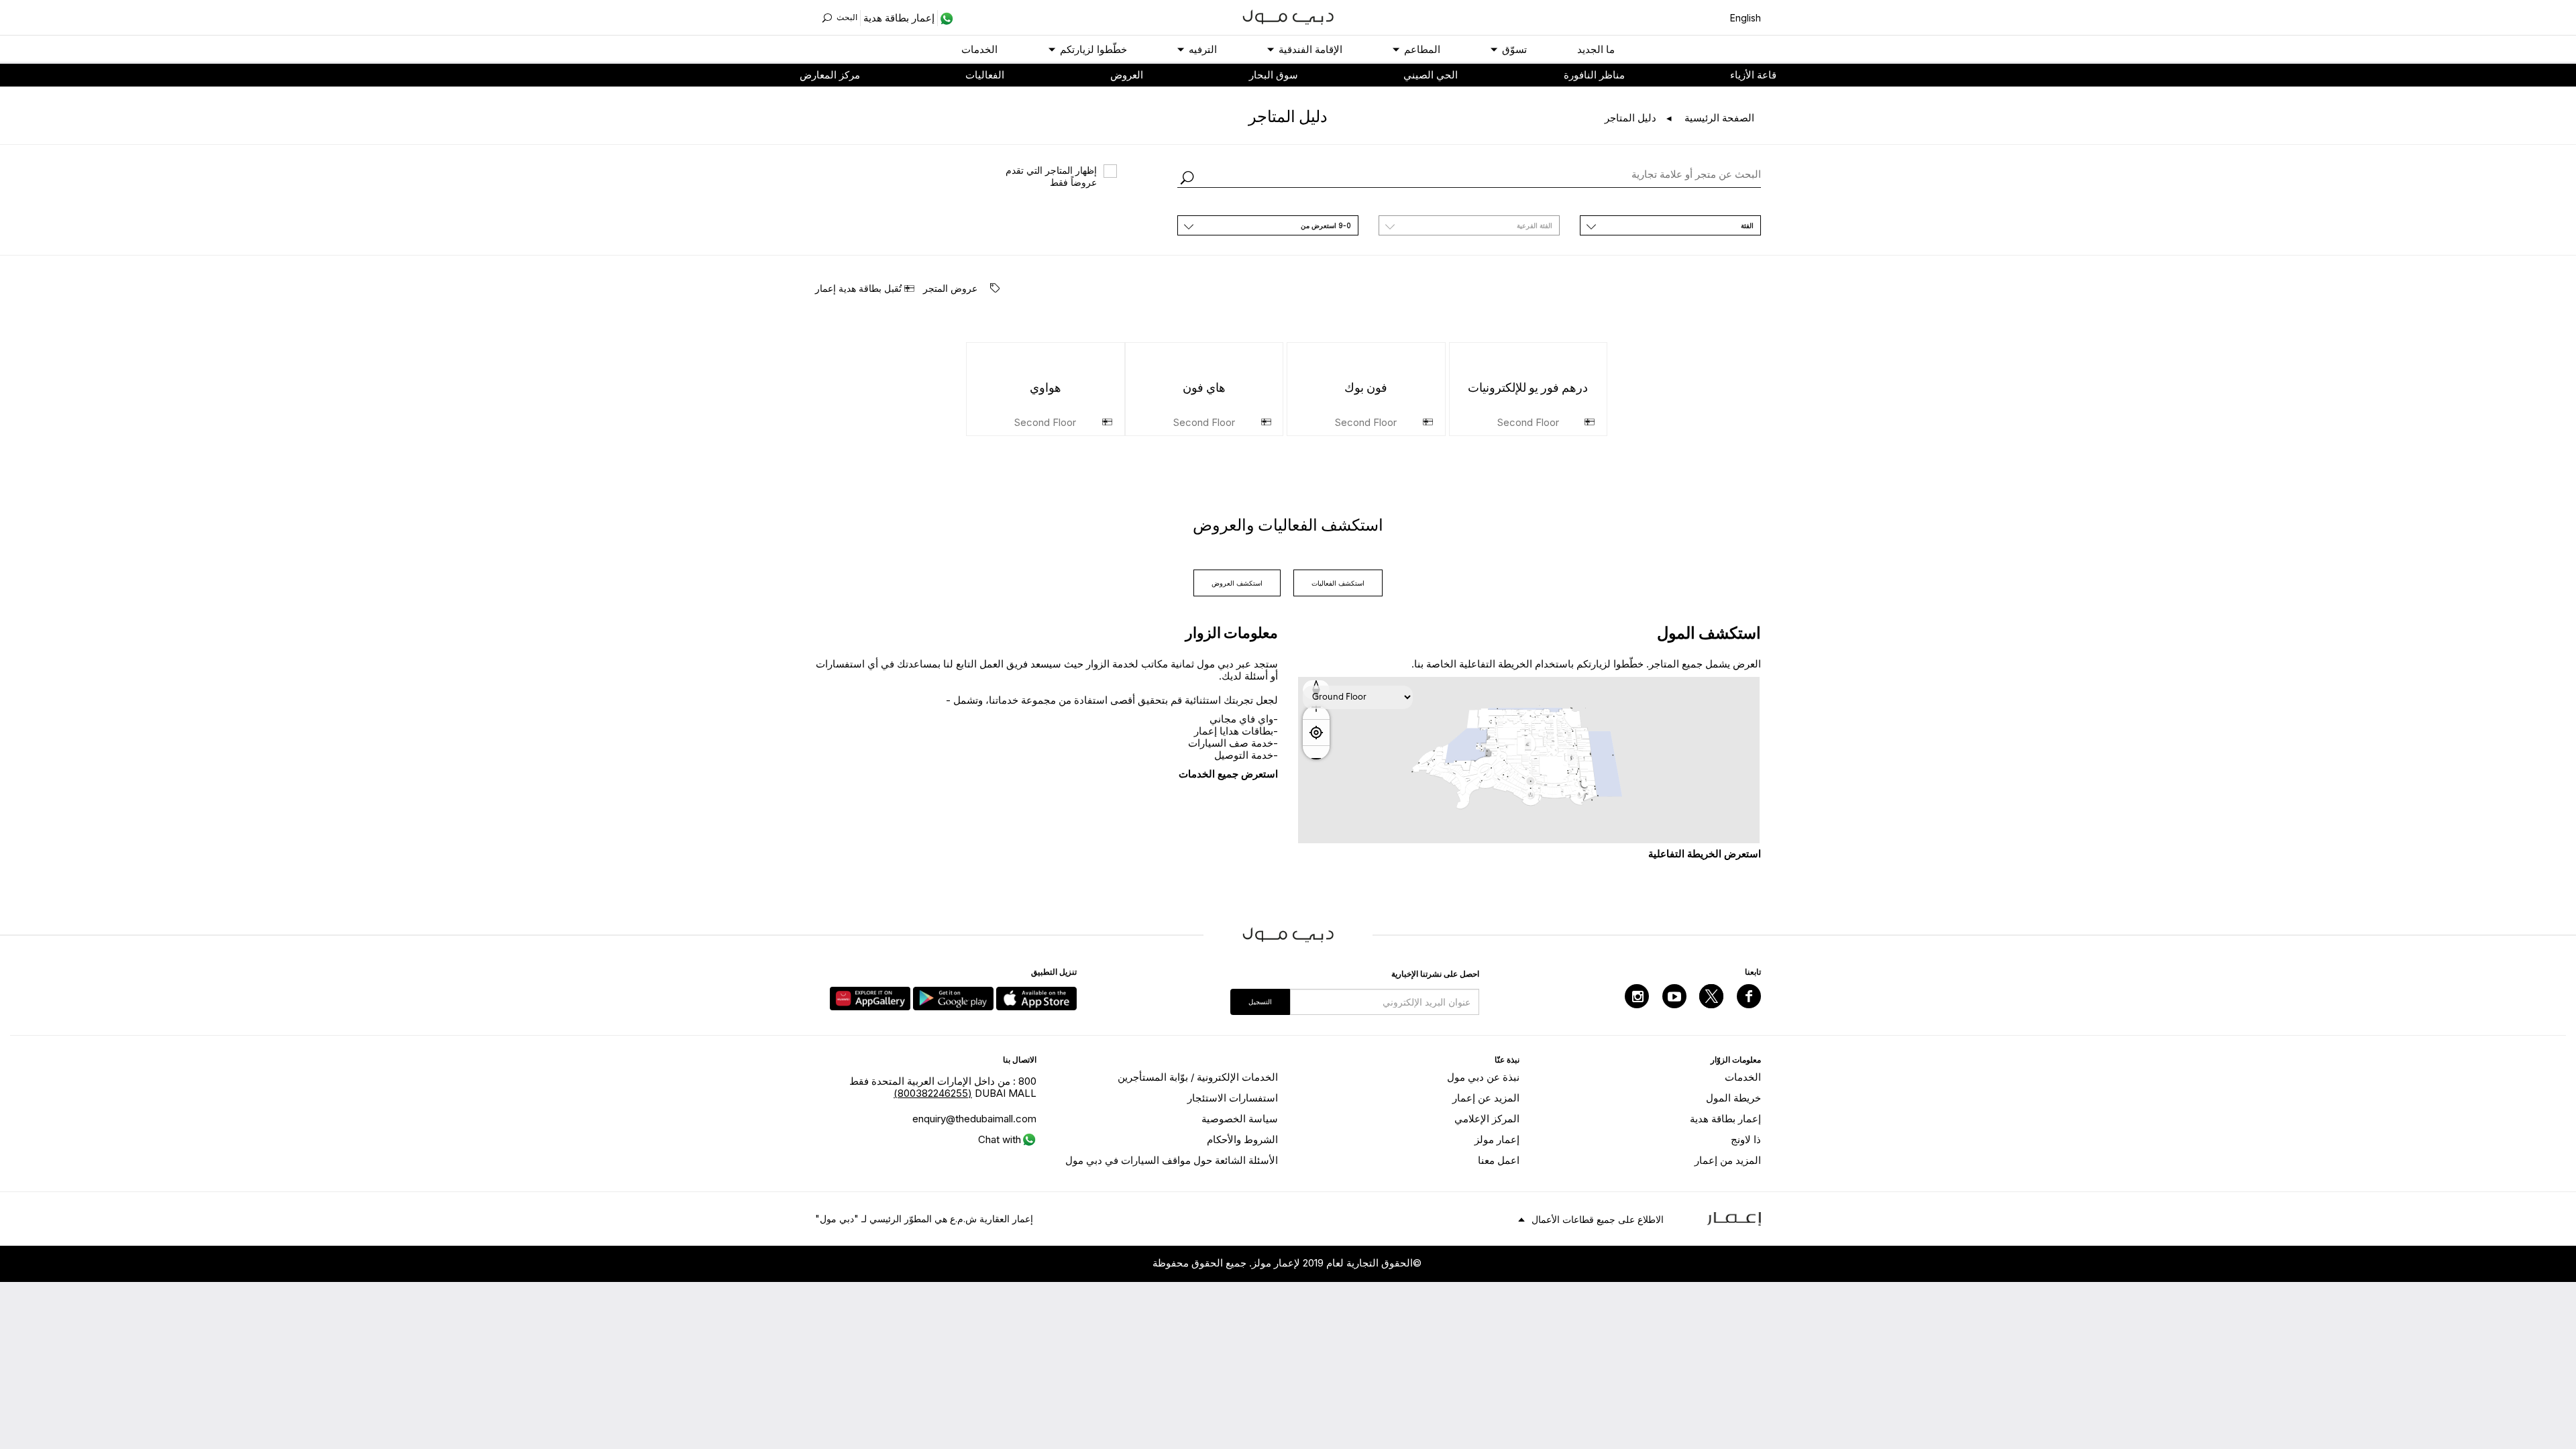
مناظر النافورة (1594, 75)
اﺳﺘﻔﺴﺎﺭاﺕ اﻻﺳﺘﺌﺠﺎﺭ (1233, 1098)
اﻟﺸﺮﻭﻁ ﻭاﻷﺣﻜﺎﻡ (1242, 1139)
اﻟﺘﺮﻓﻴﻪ (1203, 49)
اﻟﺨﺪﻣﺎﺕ (979, 49)
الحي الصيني (1431, 75)
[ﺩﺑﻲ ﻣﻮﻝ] (1288, 16)
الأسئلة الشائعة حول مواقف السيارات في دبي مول (1172, 1160)
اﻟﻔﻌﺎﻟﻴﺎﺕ (985, 75)
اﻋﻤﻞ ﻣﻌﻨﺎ (1499, 1160)
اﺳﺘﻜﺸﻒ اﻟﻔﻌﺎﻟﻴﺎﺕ (1338, 583)
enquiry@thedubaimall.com (974, 1119)
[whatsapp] (946, 18)
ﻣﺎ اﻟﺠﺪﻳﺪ (1596, 49)
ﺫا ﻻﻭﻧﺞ (1746, 1139)
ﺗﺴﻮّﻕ (1514, 49)
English (1746, 18)
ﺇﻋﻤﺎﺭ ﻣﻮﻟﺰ (1497, 1139)
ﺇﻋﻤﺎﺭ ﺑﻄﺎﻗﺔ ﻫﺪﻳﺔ (1725, 1119)
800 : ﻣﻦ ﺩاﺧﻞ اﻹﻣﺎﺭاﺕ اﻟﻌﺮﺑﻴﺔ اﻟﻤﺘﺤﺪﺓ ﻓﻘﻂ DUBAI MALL (943, 1087)
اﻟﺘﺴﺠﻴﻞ (1260, 1002)
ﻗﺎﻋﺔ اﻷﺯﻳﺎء (1753, 75)
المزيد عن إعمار (1486, 1098)
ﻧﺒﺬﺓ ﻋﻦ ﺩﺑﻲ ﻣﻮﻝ (1483, 1077)
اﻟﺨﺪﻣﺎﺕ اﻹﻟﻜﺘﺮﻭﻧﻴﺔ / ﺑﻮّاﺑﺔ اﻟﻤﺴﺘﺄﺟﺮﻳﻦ (1198, 1077)
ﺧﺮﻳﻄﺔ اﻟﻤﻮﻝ (1733, 1098)
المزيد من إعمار (1728, 1160)
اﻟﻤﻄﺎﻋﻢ (1422, 49)
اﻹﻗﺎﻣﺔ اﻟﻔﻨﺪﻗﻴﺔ (1310, 49)
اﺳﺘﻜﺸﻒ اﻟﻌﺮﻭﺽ (1237, 583)
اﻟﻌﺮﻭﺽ (1127, 75)
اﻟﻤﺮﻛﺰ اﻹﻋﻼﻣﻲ (1487, 1119)
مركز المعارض (830, 75)
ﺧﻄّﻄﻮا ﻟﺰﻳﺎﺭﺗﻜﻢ (1093, 49)
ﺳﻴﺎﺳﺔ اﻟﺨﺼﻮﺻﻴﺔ (1240, 1119)
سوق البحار (1274, 75)
